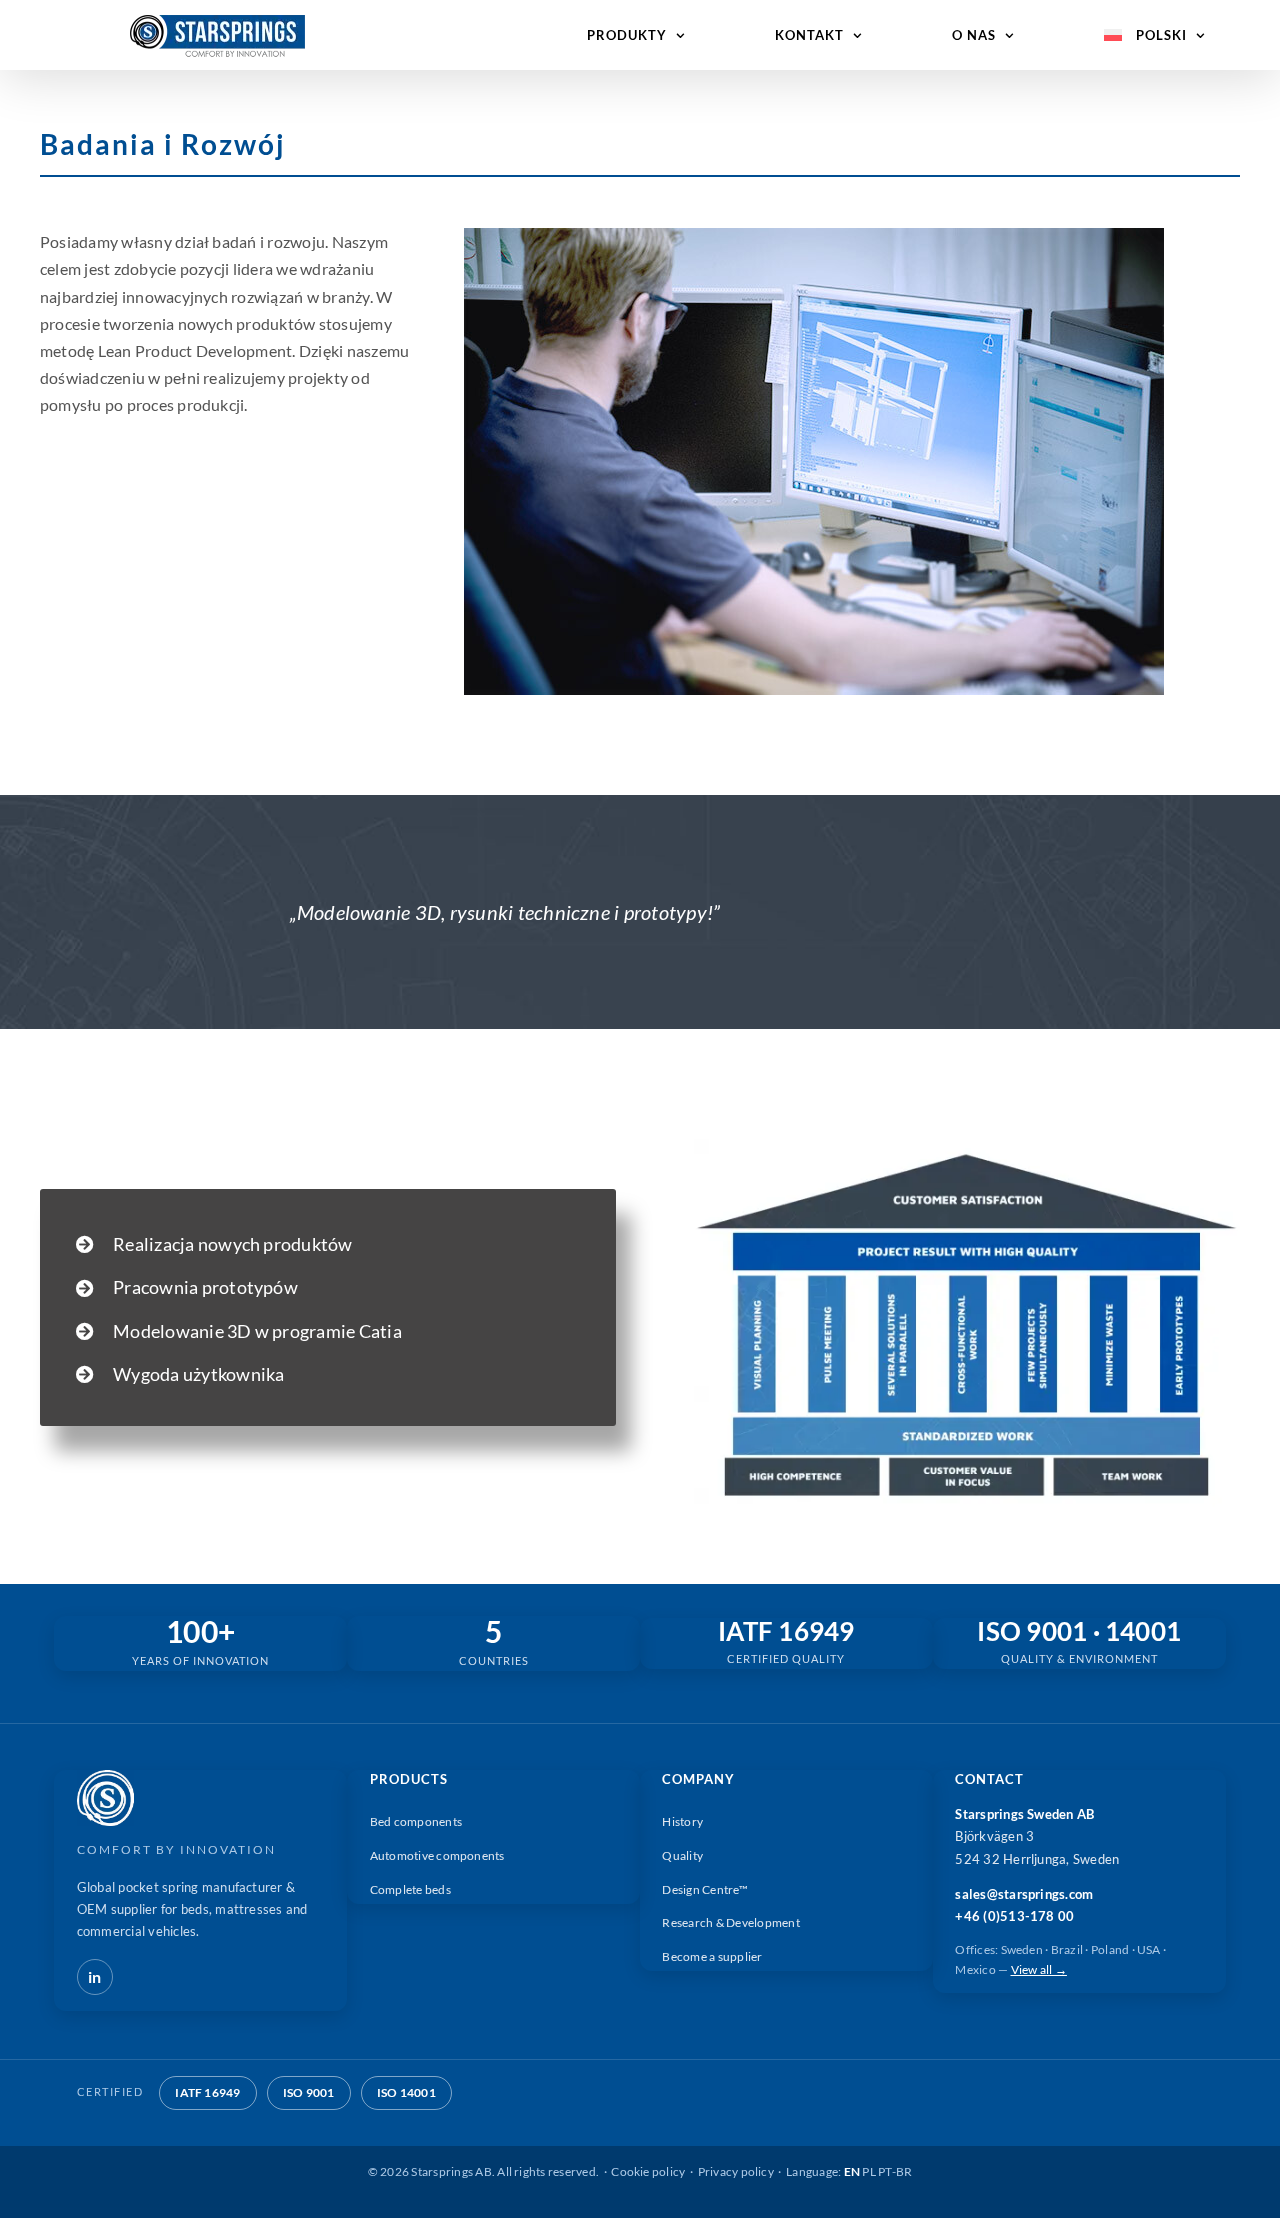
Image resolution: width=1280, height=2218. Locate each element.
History (682, 1821)
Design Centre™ (704, 1889)
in (94, 1976)
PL (868, 2171)
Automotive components (437, 1855)
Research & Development (730, 1922)
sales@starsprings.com (1024, 1894)
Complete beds (410, 1889)
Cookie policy (648, 2171)
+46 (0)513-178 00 (1014, 1916)
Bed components (416, 1821)
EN (852, 2171)
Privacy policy (736, 2171)
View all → (1039, 1969)
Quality (682, 1855)
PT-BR (895, 2171)
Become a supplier (712, 1956)
